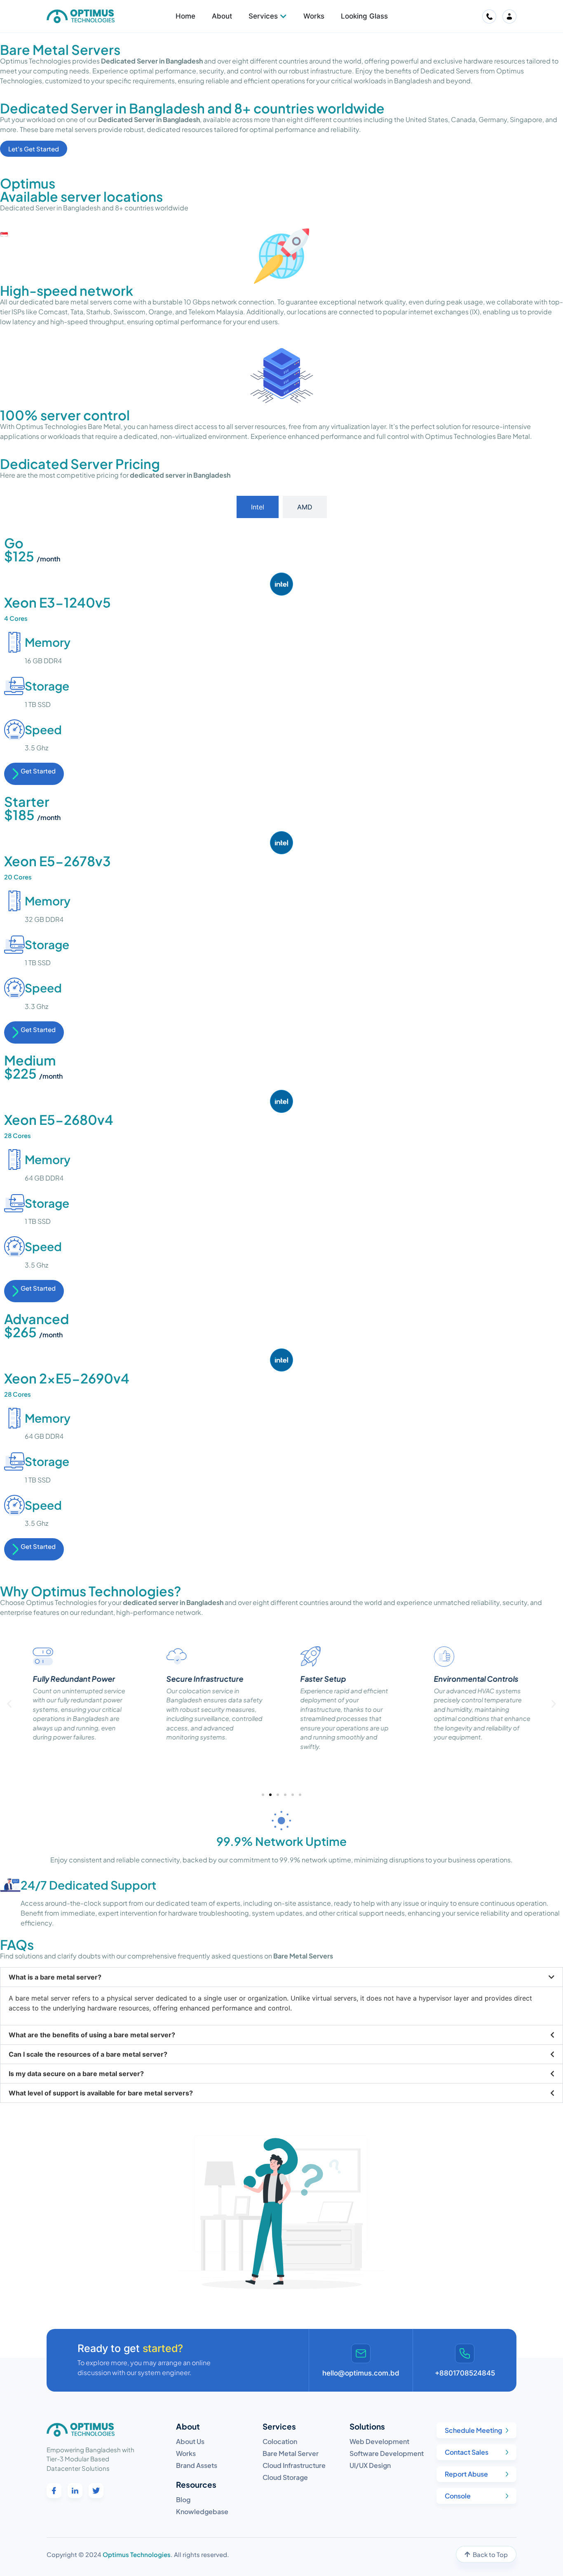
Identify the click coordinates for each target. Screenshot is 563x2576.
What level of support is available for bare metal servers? (101, 2093)
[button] (9, 1704)
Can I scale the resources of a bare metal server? (88, 2054)
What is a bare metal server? (55, 1977)
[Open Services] (283, 16)
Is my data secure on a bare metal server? (76, 2074)
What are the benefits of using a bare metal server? (92, 2035)
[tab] (258, 507)
